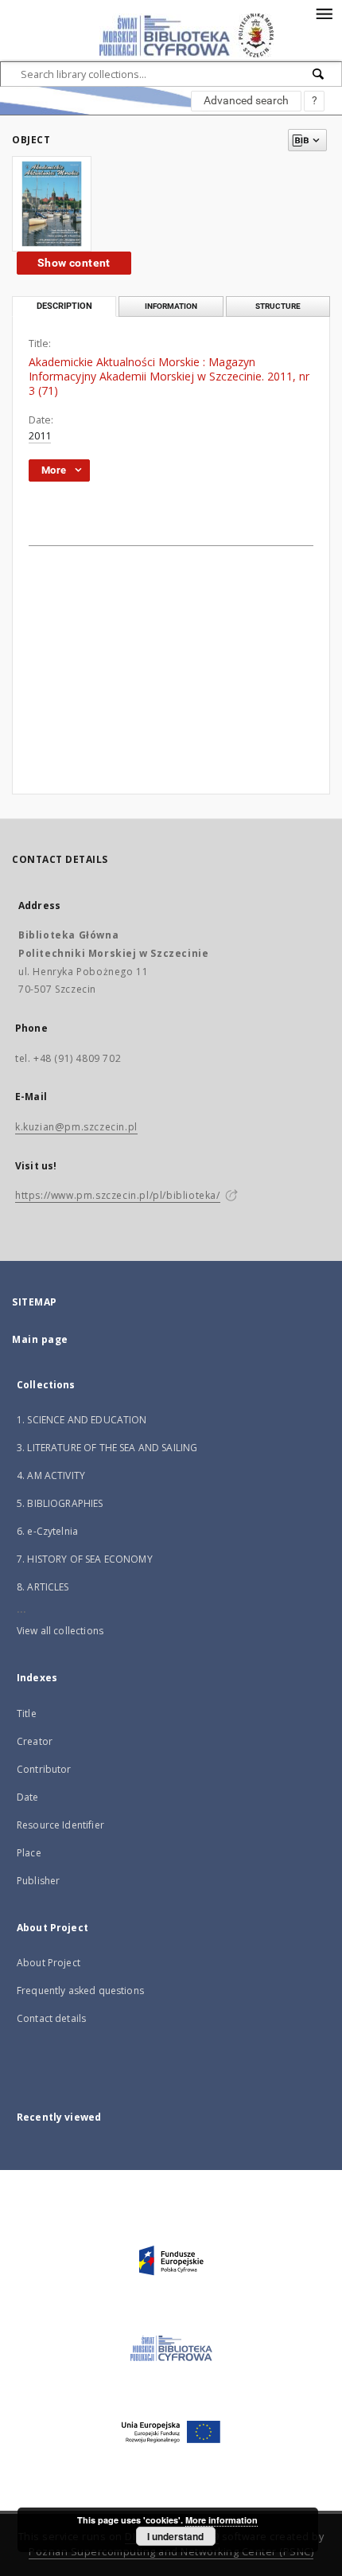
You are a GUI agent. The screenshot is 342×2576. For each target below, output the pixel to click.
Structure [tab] (278, 306)
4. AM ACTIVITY (51, 1475)
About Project (49, 1963)
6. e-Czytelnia (47, 1531)
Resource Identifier (60, 1825)
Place (29, 1853)
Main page (40, 1339)
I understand (175, 2536)
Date (28, 1797)
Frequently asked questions (80, 1991)
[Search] (319, 74)
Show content (74, 263)
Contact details (51, 2018)
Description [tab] (64, 306)
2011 (40, 436)
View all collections (60, 1631)
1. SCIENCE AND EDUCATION (82, 1420)
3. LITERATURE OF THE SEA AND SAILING (107, 1448)
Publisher (38, 1881)
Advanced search (246, 100)
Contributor (44, 1769)
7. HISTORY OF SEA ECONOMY (85, 1559)
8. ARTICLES (43, 1587)
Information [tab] (171, 306)
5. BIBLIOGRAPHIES (60, 1503)
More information (222, 2520)
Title (27, 1713)
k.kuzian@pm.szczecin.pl (76, 1127)
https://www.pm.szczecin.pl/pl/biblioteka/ (118, 1195)
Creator (35, 1741)
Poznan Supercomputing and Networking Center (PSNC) (171, 2552)
